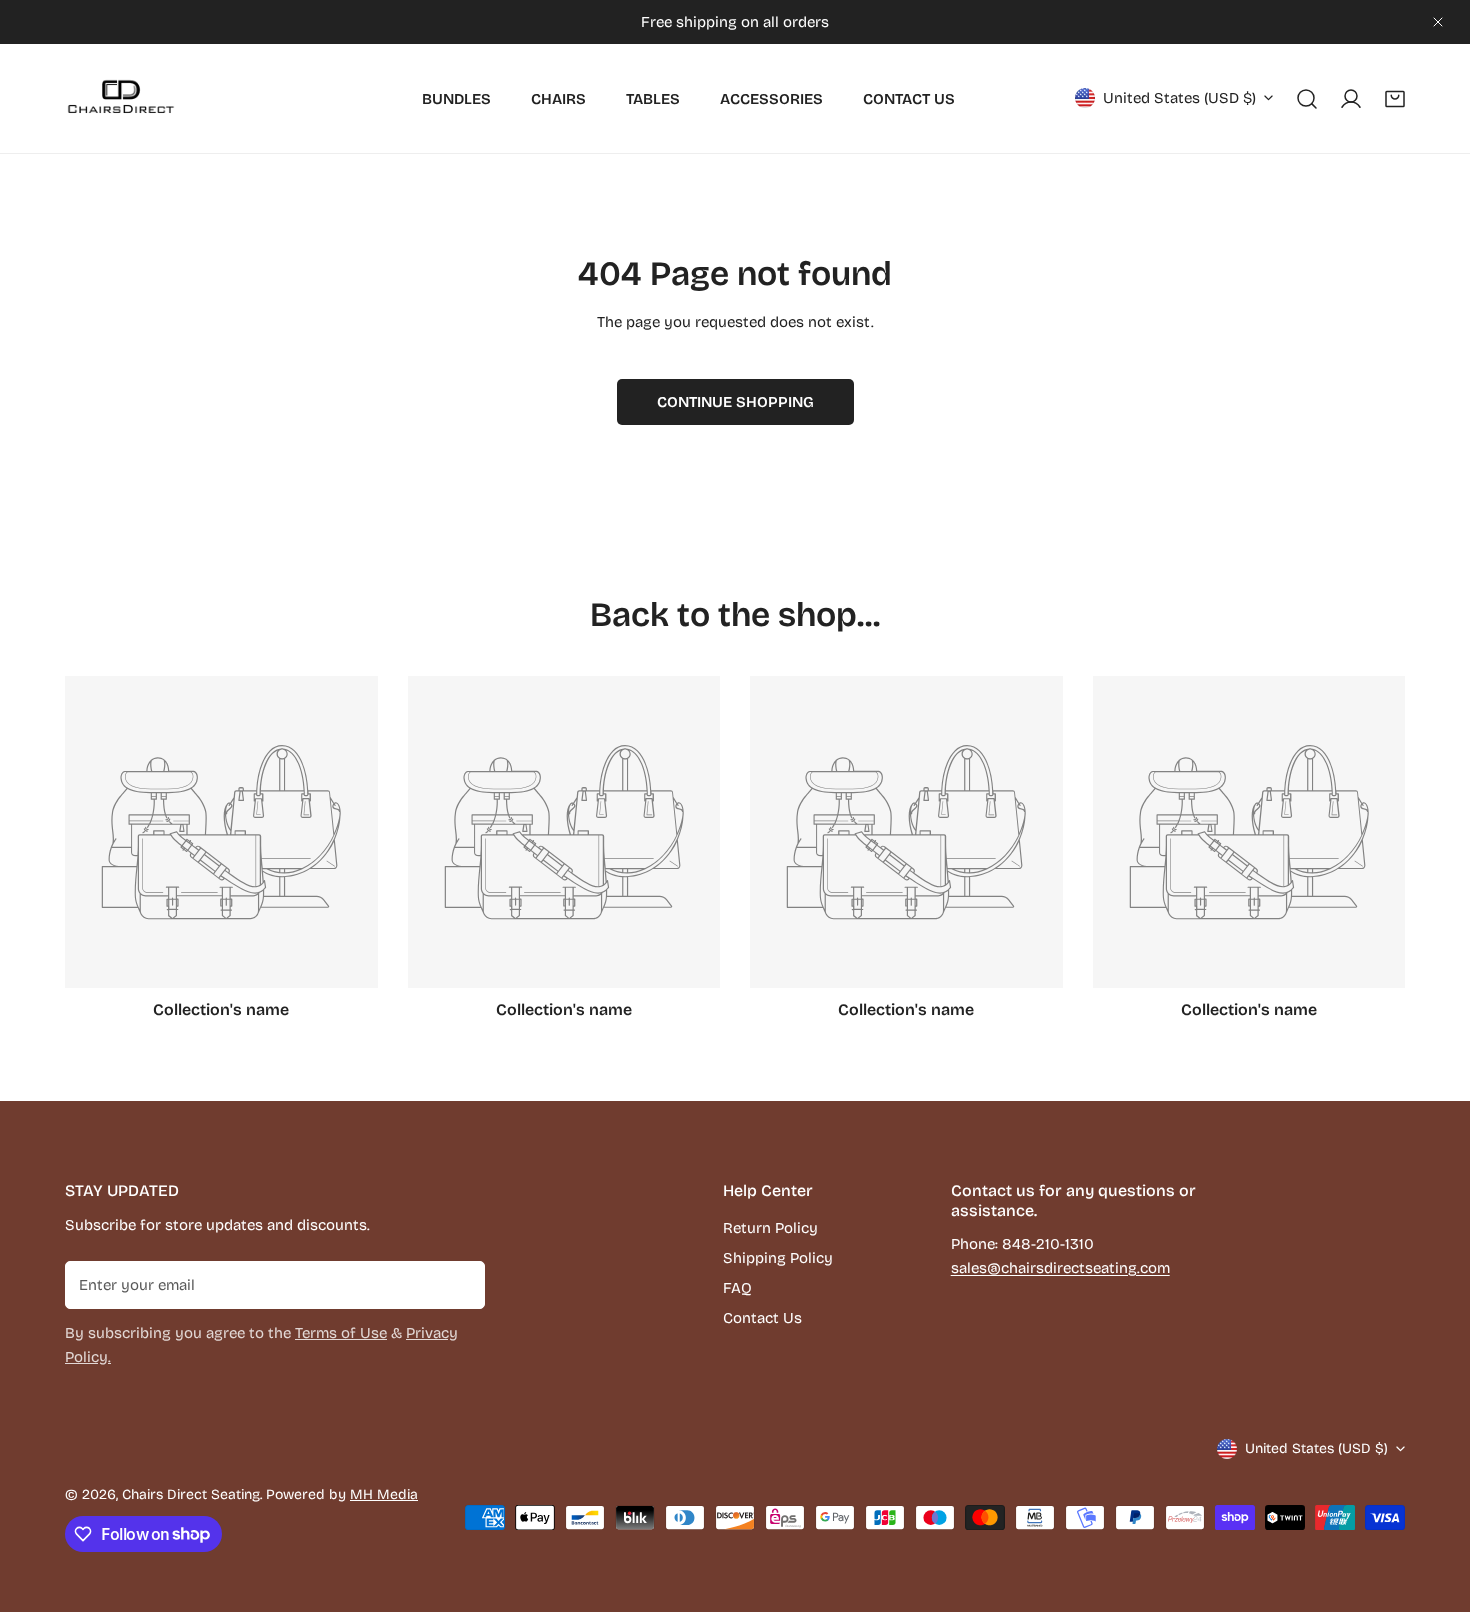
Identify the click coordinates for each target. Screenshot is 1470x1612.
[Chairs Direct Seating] (120, 98)
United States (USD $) (1179, 98)
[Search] (1307, 99)
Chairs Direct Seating (191, 1494)
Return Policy (770, 1228)
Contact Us (762, 1318)
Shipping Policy (778, 1258)
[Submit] (459, 1284)
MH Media (384, 1494)
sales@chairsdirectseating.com (1060, 1268)
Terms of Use (341, 1333)
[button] (1395, 99)
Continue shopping (735, 402)
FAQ (737, 1288)
